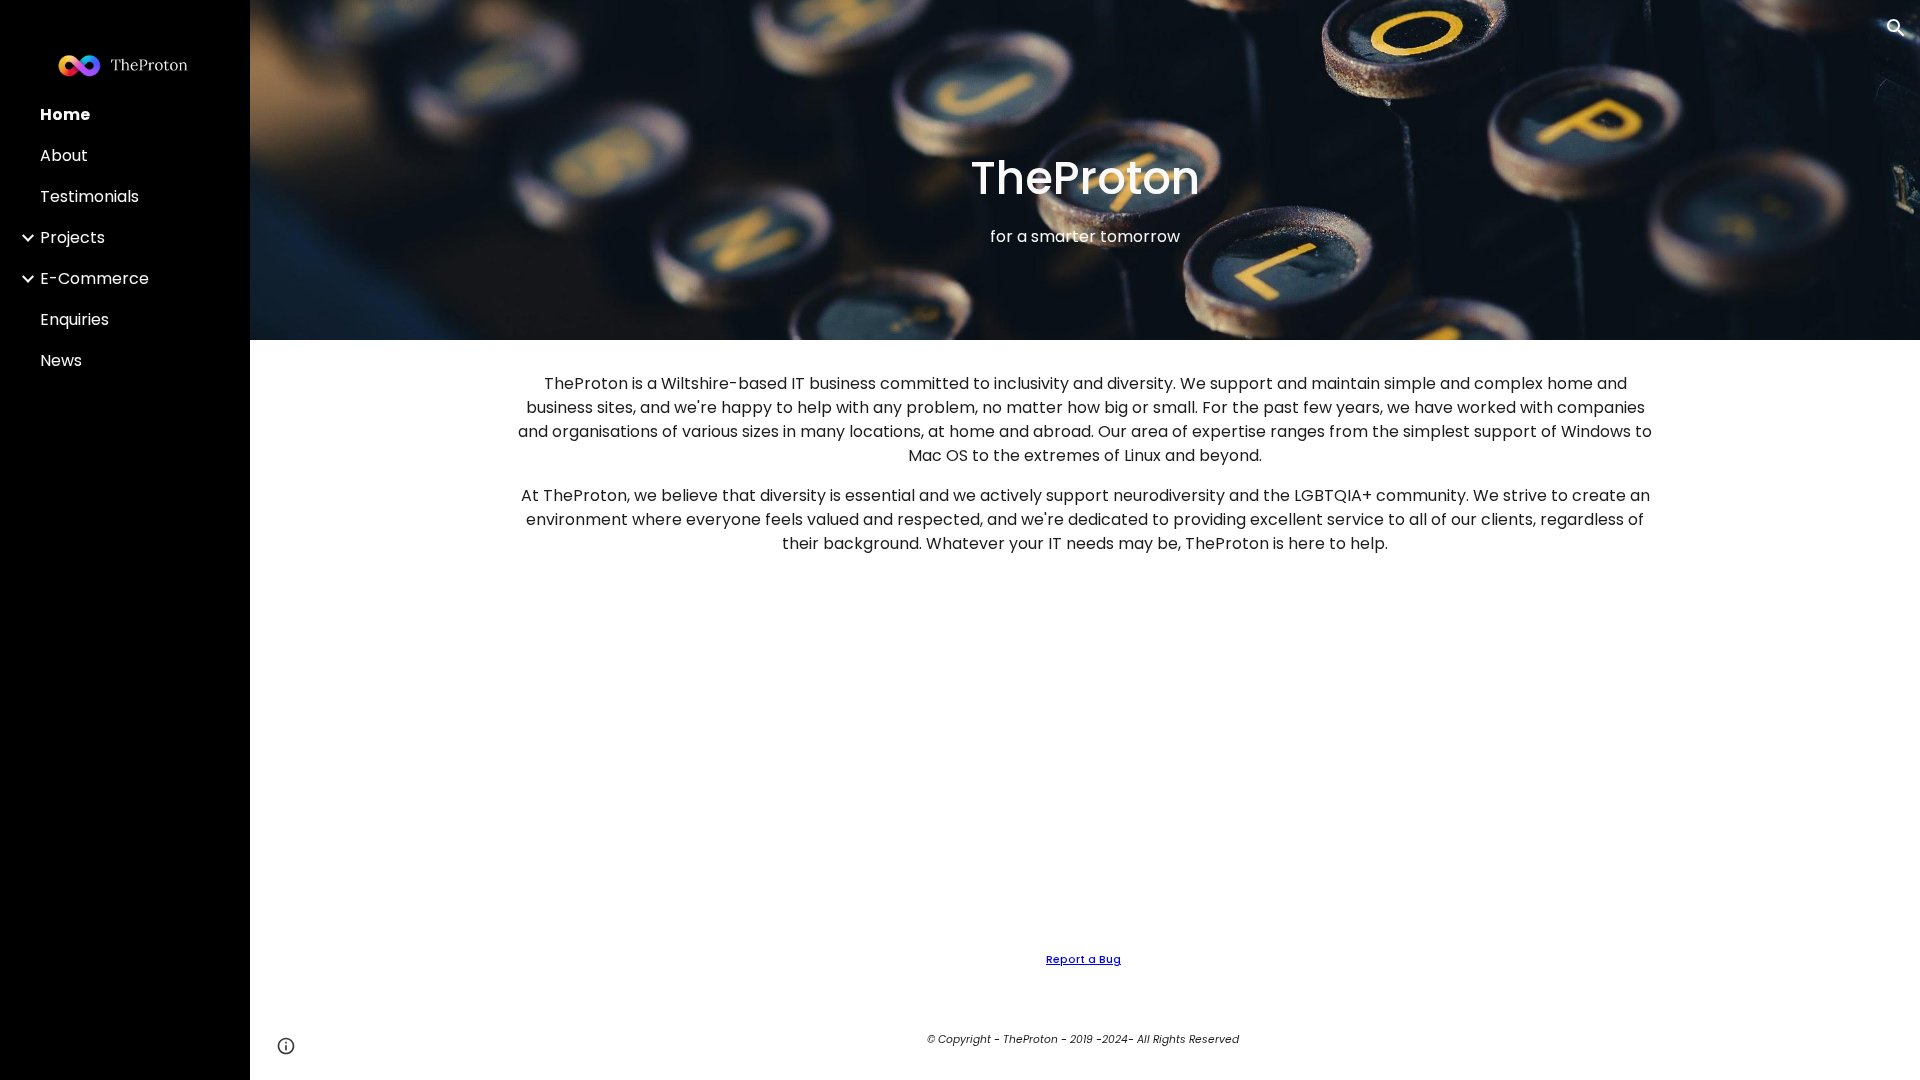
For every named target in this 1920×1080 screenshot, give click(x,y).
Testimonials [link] (89, 196)
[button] (1896, 28)
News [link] (61, 360)
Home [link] (65, 114)
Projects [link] (72, 237)
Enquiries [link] (74, 319)
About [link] (64, 155)
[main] (1085, 198)
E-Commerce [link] (94, 278)
